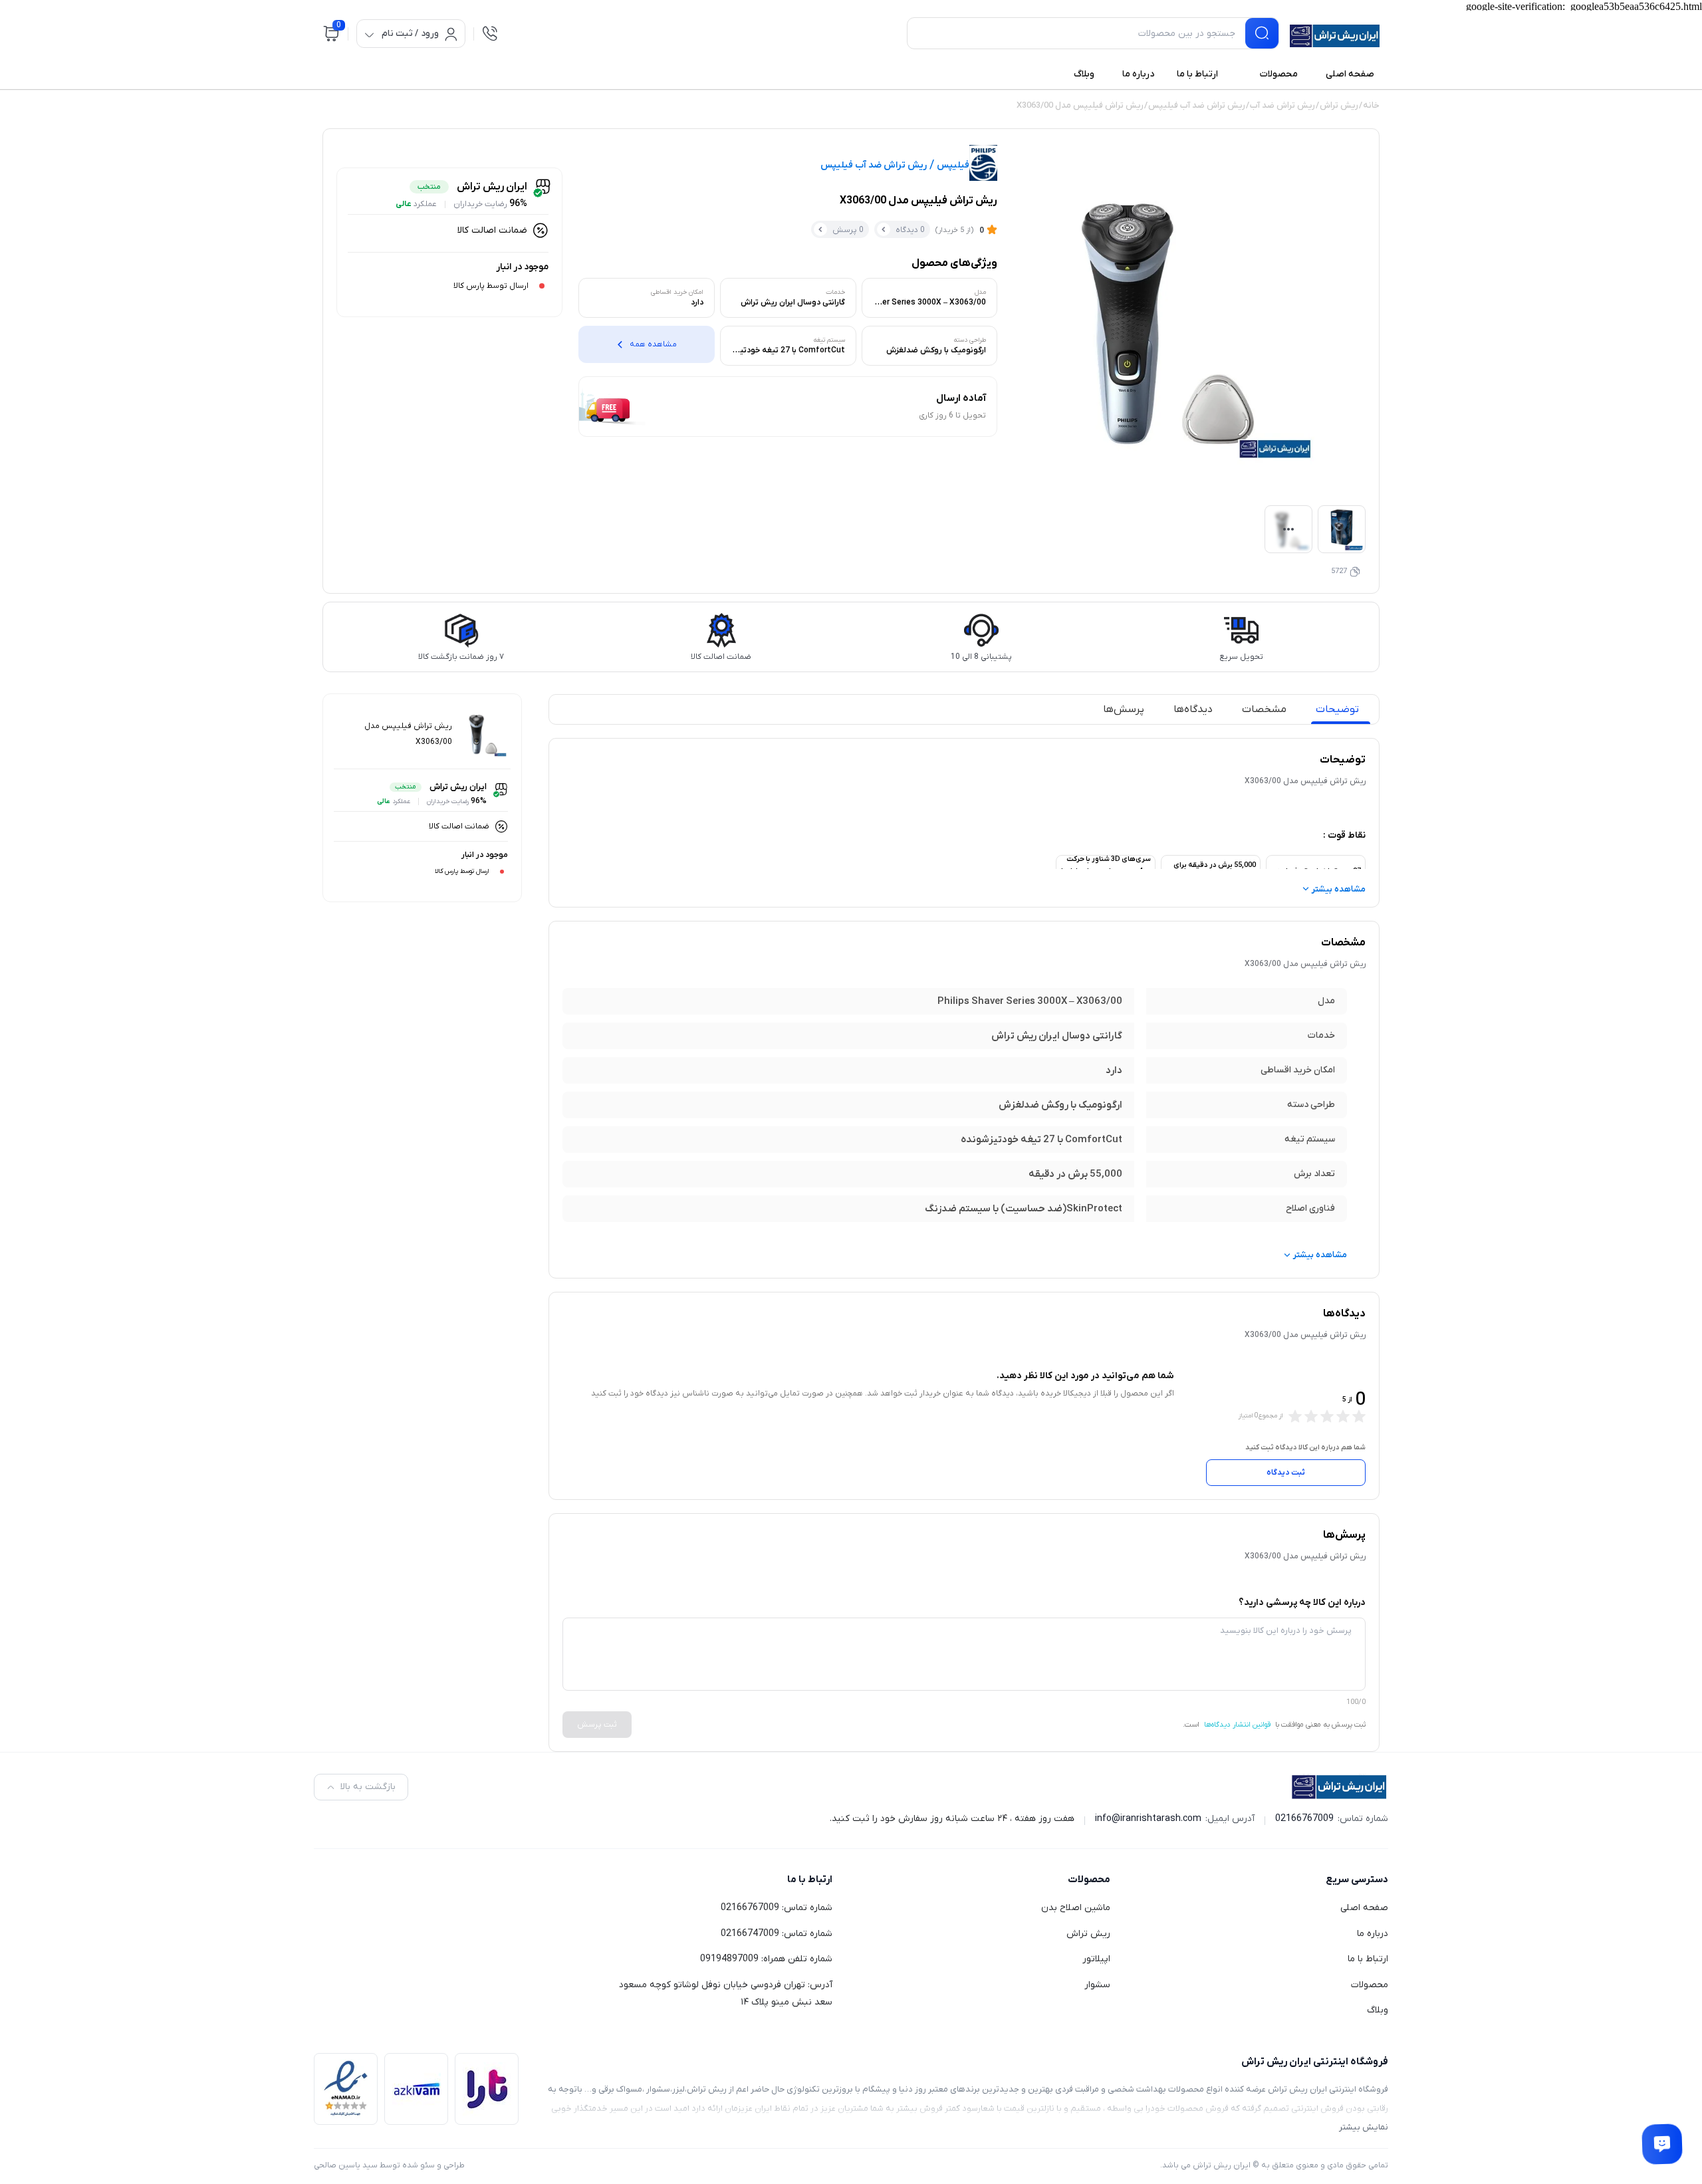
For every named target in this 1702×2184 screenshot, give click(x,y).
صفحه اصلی (1364, 1908)
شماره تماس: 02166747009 (777, 1934)
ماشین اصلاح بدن (1076, 1908)
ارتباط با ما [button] (810, 1880)
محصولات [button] (1089, 1880)
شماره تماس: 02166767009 (777, 1908)
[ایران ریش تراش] (1335, 36)
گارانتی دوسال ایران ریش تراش (1057, 1036)
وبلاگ (1378, 2010)
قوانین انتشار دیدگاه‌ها (1237, 1725)
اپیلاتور (1096, 1959)
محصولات (1370, 1985)
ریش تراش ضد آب (1282, 105)
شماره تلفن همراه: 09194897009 (766, 1959)
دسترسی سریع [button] (1357, 1880)
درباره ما (1373, 1934)
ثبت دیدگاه (1286, 1473)
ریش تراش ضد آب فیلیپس (1197, 105)
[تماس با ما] (1662, 2144)
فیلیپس (953, 166)
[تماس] (490, 33)
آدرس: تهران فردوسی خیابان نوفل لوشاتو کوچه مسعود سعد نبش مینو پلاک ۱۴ (726, 1994)
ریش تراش (1339, 105)
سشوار (1097, 1985)
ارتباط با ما (1368, 1959)
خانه (1371, 105)
